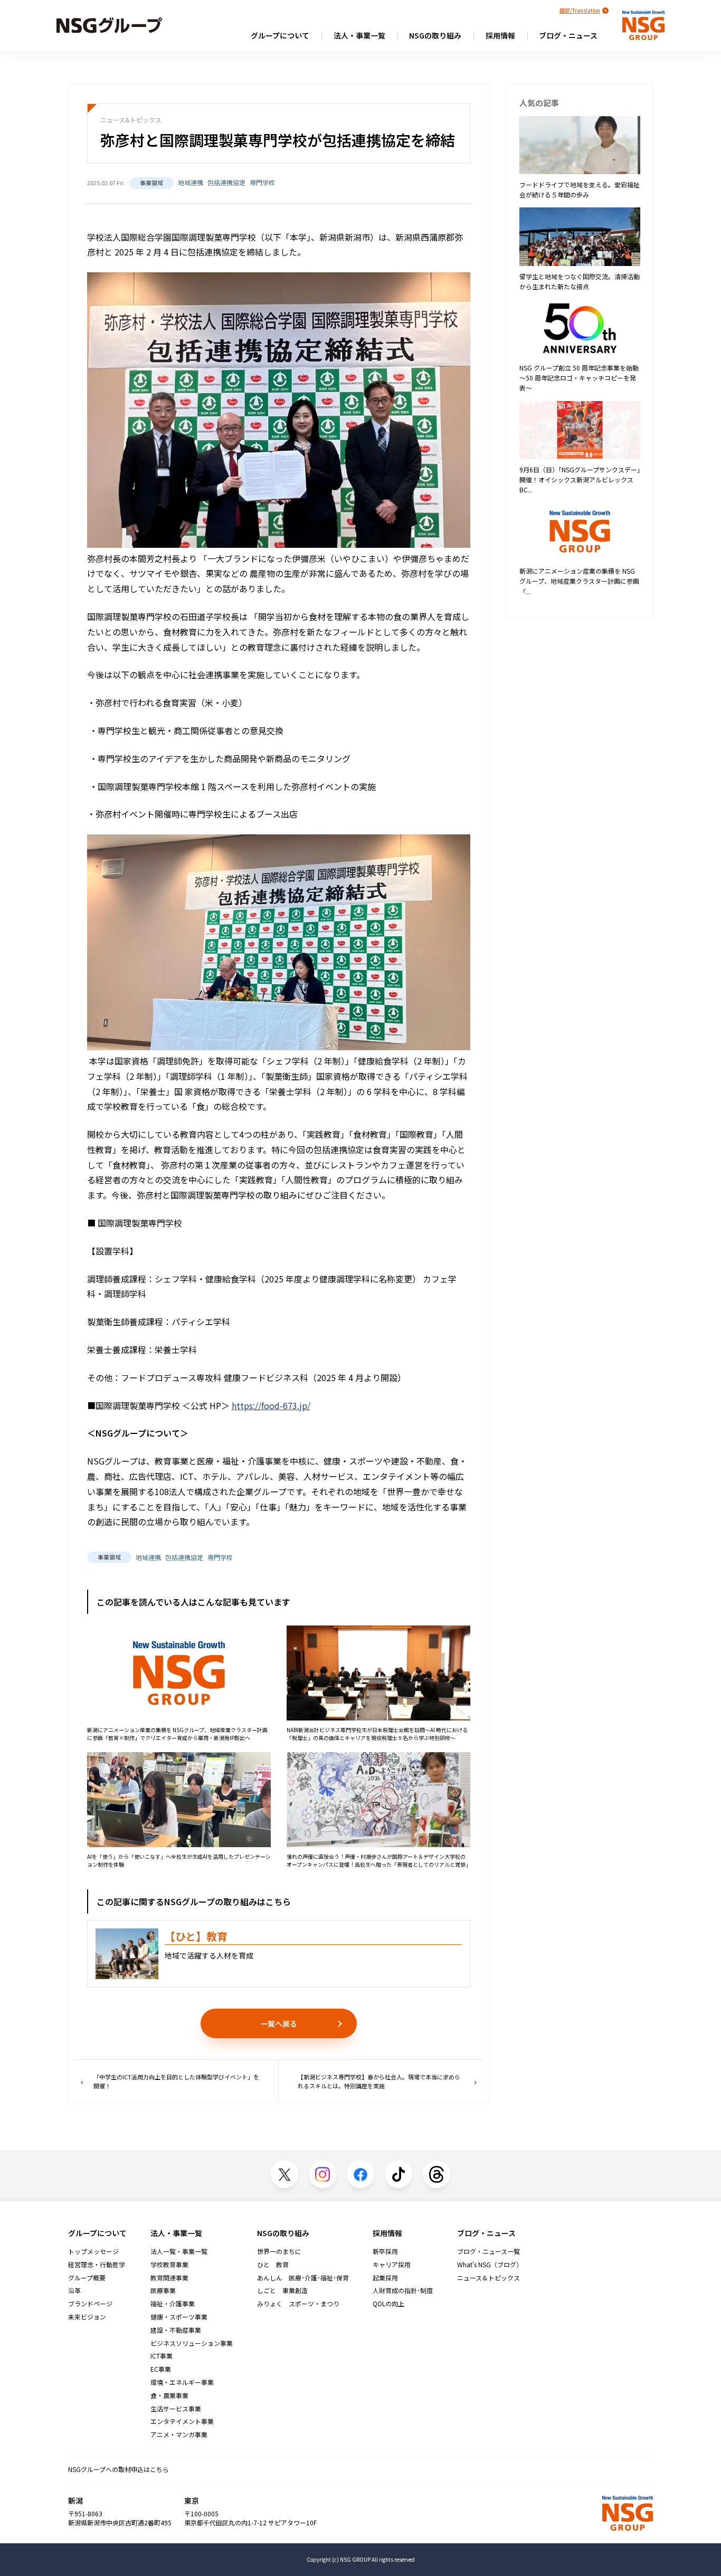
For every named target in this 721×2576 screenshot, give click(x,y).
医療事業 (163, 2290)
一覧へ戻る (279, 2023)
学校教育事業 (169, 2265)
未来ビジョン (87, 2317)
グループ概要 (87, 2278)
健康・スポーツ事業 (179, 2317)
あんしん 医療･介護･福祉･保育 (303, 2278)
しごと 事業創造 (282, 2290)
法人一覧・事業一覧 (179, 2251)
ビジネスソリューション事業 (192, 2343)
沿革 (74, 2290)
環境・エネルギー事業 (182, 2382)
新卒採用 (385, 2251)
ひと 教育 (273, 2265)
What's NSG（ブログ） (490, 2265)
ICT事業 (162, 2356)
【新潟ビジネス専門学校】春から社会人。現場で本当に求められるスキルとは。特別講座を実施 (379, 2081)
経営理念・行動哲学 (97, 2265)
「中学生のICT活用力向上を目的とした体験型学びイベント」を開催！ (176, 2081)
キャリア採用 (392, 2265)
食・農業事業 (169, 2396)
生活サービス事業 (176, 2409)
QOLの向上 (388, 2304)
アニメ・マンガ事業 (179, 2435)
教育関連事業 (169, 2278)
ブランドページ (90, 2304)
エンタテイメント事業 (182, 2421)
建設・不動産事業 (176, 2330)
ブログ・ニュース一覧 (488, 2251)
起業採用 (385, 2278)
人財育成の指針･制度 (403, 2290)
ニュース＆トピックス (488, 2278)
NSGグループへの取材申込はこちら (118, 2469)
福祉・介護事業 (173, 2304)
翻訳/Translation (580, 10)
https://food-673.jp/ (271, 1405)
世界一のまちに (279, 2251)
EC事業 (161, 2369)
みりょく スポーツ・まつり (298, 2304)
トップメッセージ (93, 2251)
